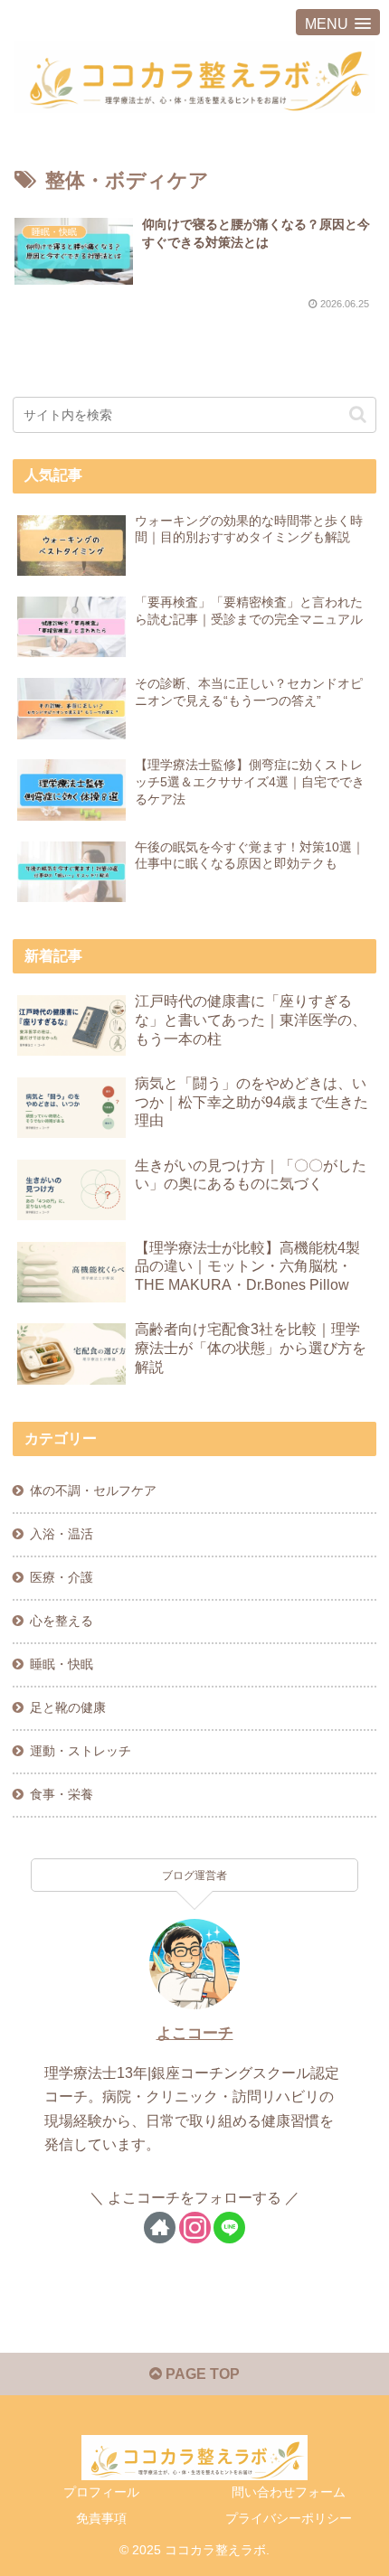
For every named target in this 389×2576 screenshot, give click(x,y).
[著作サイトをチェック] (160, 2228)
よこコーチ (195, 2033)
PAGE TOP (201, 2374)
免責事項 (101, 2518)
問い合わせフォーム (289, 2492)
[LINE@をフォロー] (229, 2228)
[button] (358, 414)
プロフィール (101, 2492)
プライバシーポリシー (289, 2518)
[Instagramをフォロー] (195, 2228)
